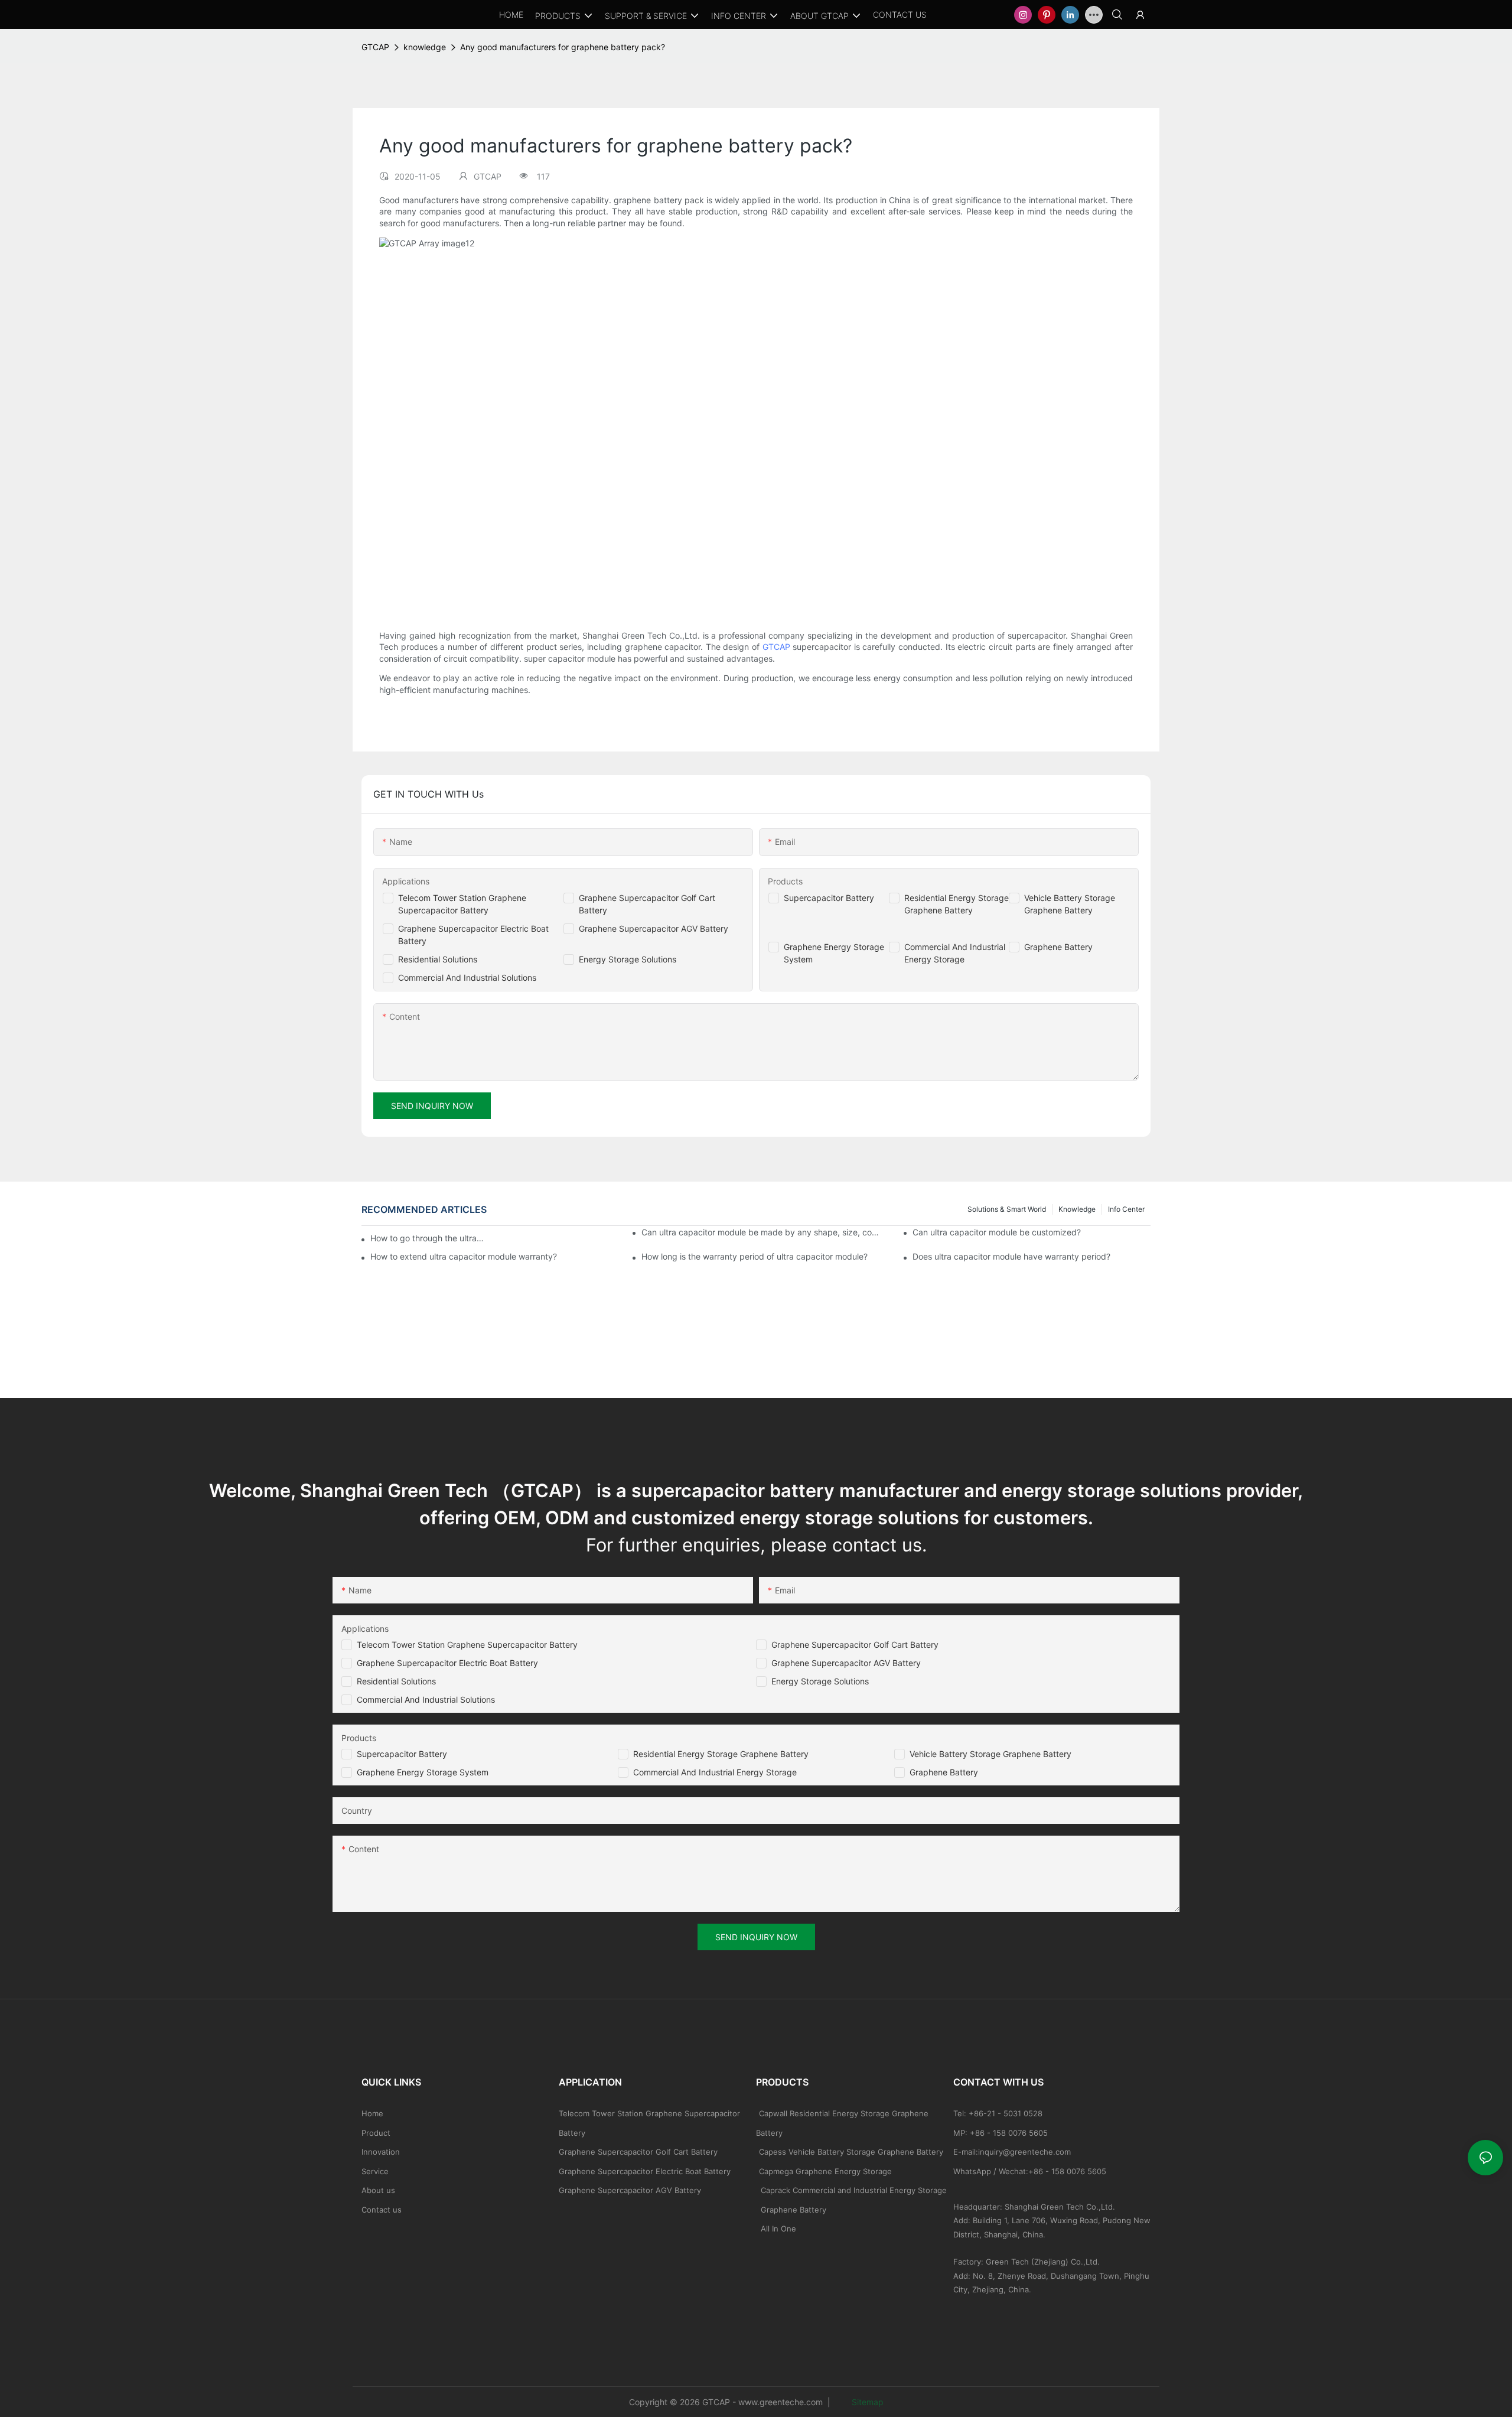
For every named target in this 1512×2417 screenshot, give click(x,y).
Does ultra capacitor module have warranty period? (1011, 1256)
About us (378, 2190)
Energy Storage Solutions (628, 959)
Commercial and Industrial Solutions (426, 1699)
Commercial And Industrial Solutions (467, 977)
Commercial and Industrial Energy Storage (715, 1772)
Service (375, 2171)
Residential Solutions (438, 959)
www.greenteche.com (781, 2402)
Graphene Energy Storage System (423, 1772)
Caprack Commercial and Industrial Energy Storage (851, 2190)
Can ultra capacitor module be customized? (997, 1232)
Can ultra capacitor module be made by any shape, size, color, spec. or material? (760, 1232)
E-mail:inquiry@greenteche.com (1013, 2152)
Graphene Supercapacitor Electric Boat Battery (447, 1663)
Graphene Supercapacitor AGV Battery (654, 928)
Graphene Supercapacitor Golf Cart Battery (855, 1645)
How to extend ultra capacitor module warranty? (464, 1256)
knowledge (425, 47)
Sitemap (866, 2402)
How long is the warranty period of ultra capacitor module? (755, 1256)
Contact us (382, 2210)
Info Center (1126, 1209)
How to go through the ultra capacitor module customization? (428, 1238)
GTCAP (375, 47)
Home (372, 2113)
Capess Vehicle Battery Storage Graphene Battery (851, 2152)
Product (376, 2133)
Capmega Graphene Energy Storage (825, 2171)
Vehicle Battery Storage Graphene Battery (990, 1754)
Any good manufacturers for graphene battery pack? (563, 47)
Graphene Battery (1058, 947)
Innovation (381, 2152)
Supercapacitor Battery (829, 898)
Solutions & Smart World (1007, 1209)
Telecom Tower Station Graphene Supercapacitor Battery (467, 1645)
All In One (778, 2229)
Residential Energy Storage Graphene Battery (721, 1754)
